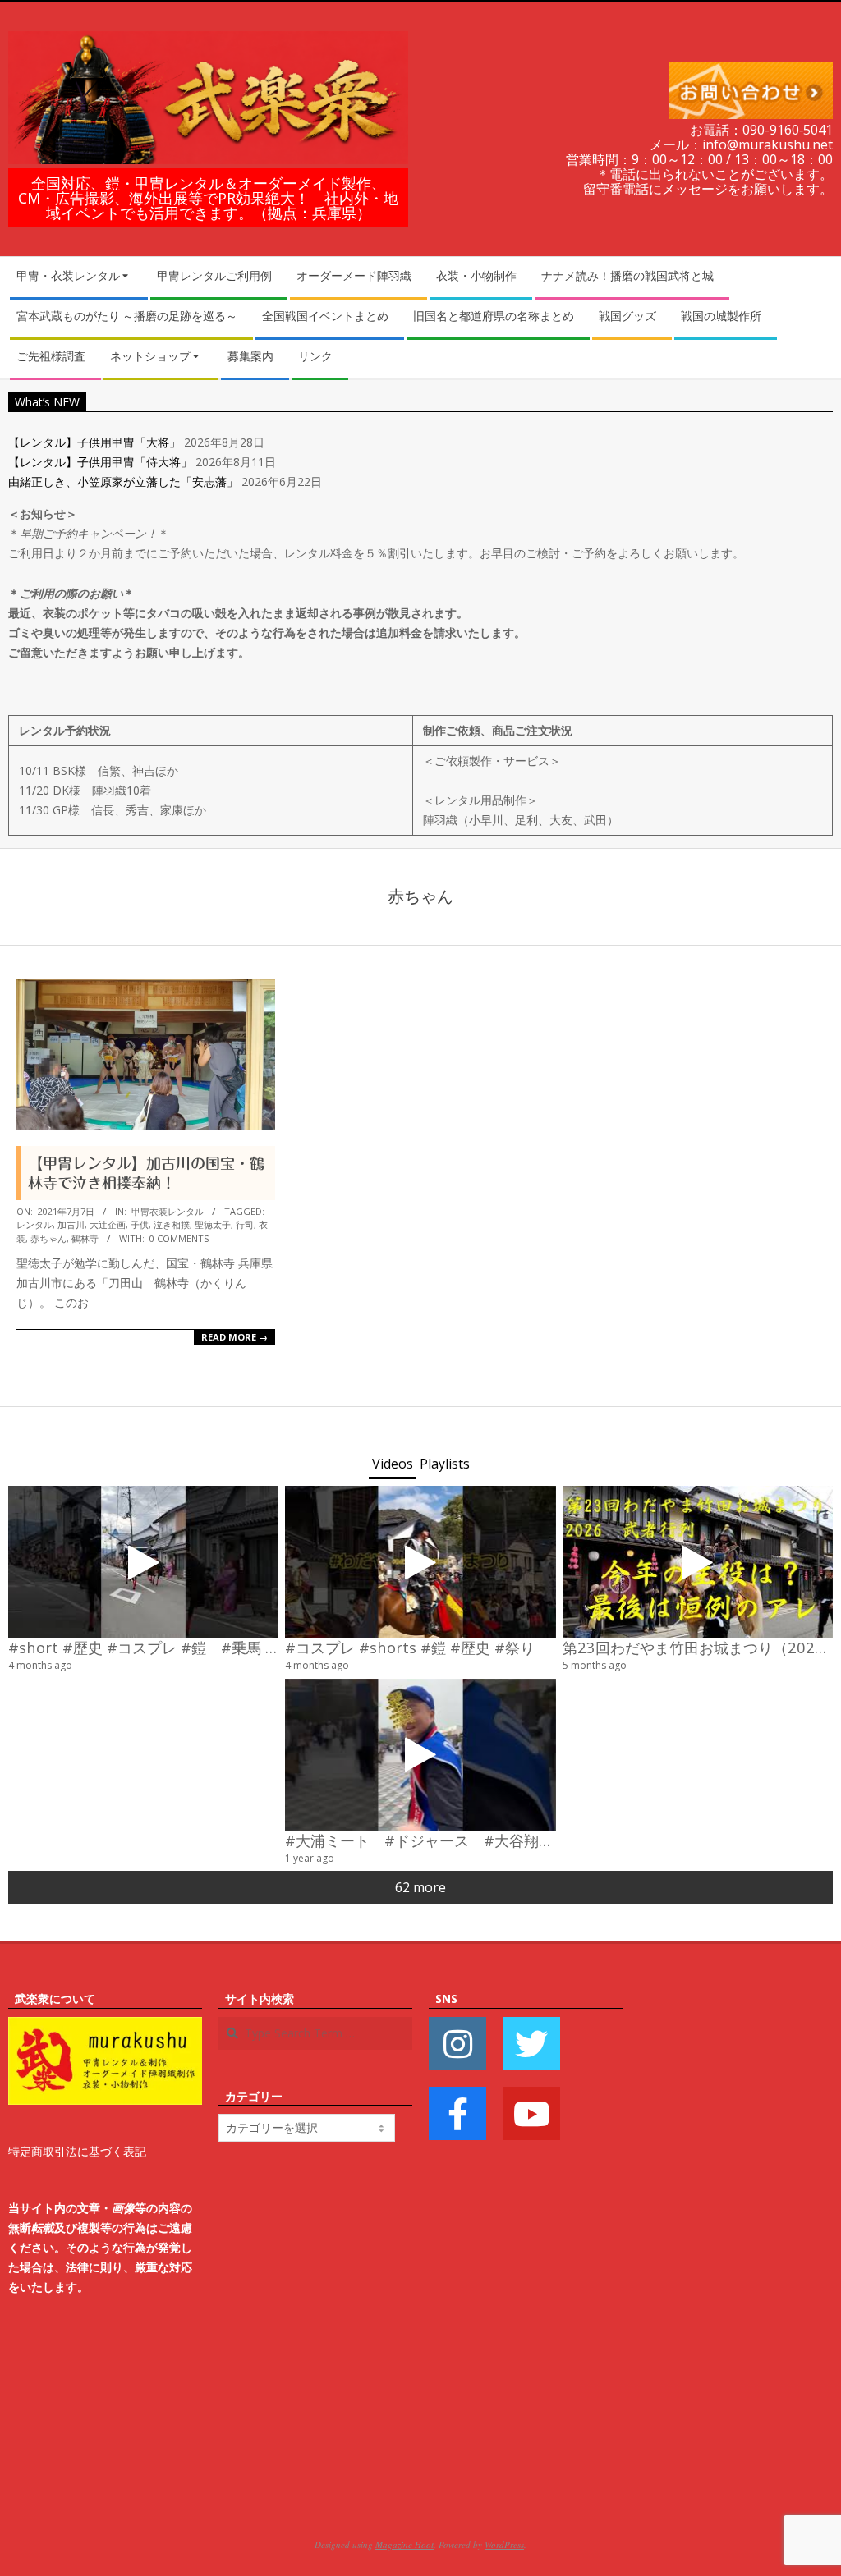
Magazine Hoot (404, 2544)
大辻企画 (108, 1224)
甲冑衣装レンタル (168, 1211)
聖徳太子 (213, 1224)
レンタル (34, 1224)
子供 (140, 1224)
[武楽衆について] (105, 2026)
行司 (245, 1224)
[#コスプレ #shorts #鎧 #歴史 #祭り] (420, 1562)
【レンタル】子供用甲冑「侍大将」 (100, 462)
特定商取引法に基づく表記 (77, 2151)
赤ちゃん (48, 1238)
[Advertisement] (736, 2235)
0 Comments (179, 1238)
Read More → (234, 1337)
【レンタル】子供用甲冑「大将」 (94, 442)
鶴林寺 (85, 1238)
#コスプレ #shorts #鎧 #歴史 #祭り (410, 1647)
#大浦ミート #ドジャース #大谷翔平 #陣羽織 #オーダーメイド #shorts (555, 1840)
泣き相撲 (172, 1224)
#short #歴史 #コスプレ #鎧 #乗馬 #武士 (157, 1647)
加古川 (71, 1224)
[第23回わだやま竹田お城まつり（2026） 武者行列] (698, 1562)
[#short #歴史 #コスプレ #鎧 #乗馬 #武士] (143, 1562)
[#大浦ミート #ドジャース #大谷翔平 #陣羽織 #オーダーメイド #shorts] (420, 1755)
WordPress (504, 2544)
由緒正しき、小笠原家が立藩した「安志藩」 (123, 481)
